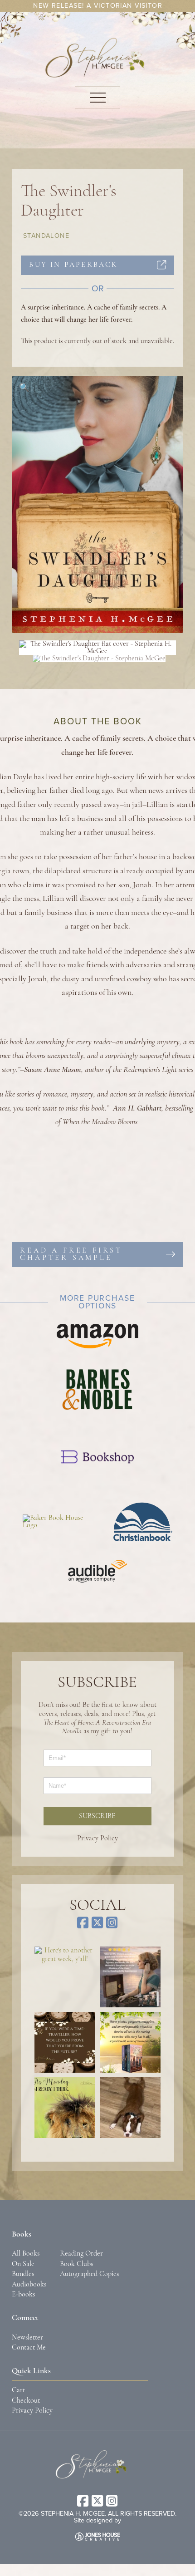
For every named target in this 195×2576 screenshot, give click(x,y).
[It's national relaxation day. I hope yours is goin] (130, 2108)
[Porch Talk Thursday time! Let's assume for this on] (65, 2042)
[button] (97, 98)
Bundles (23, 2274)
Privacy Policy (97, 1839)
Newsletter (27, 2338)
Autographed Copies (89, 2274)
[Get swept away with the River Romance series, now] (130, 2042)
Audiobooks (29, 2285)
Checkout (26, 2401)
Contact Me (29, 2348)
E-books (23, 2295)
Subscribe (97, 1816)
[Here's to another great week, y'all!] (65, 1977)
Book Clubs (76, 2264)
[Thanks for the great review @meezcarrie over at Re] (130, 1977)
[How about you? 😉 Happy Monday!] (65, 2108)
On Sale (23, 2264)
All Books (26, 2254)
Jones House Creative (97, 2537)
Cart (18, 2390)
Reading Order (81, 2254)
